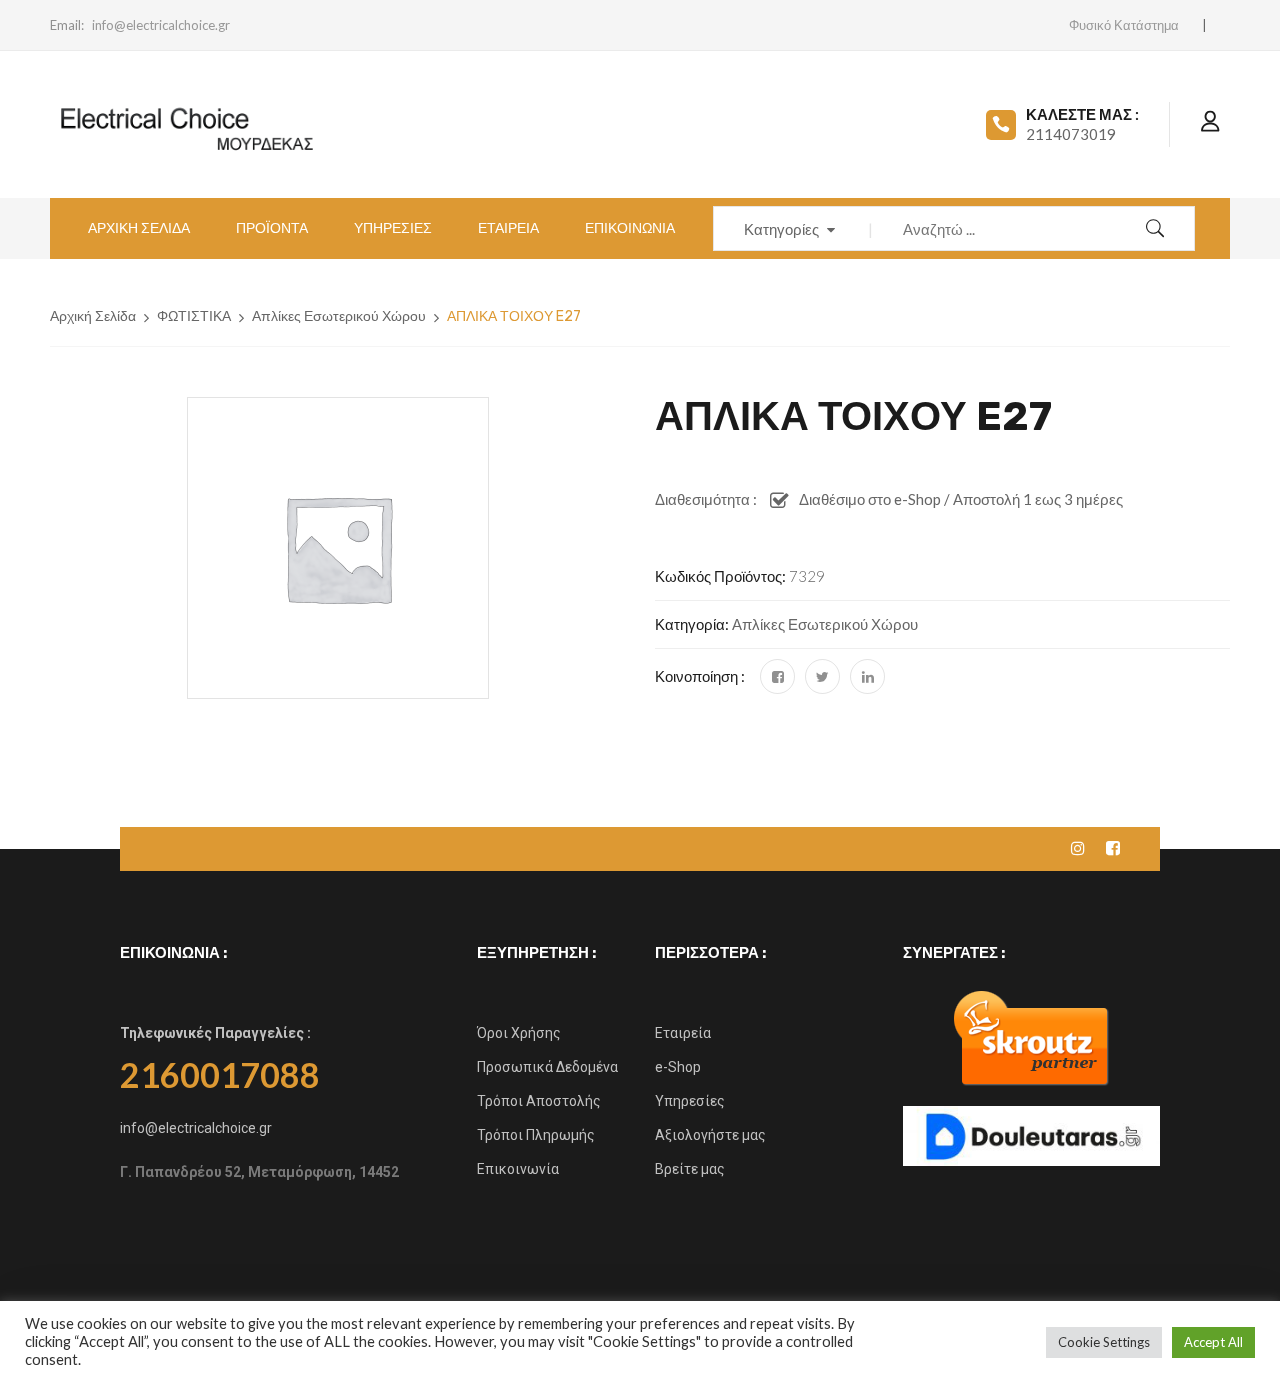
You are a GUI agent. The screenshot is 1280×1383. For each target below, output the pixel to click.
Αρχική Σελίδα (93, 316)
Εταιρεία (683, 1033)
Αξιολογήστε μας (710, 1135)
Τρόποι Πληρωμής (536, 1135)
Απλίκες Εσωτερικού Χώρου (339, 316)
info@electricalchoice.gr (161, 25)
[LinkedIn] (867, 676)
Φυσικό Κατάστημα (1124, 25)
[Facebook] (777, 676)
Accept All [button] (1213, 1342)
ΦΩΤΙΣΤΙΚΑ (194, 316)
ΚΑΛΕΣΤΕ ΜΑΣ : (1082, 114)
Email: (67, 25)
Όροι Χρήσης (519, 1033)
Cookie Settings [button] (1104, 1342)
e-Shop (678, 1067)
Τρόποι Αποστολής (539, 1101)
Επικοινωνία (518, 1169)
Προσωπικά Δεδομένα (547, 1067)
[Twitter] (822, 676)
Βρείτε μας (690, 1169)
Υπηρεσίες (690, 1101)
